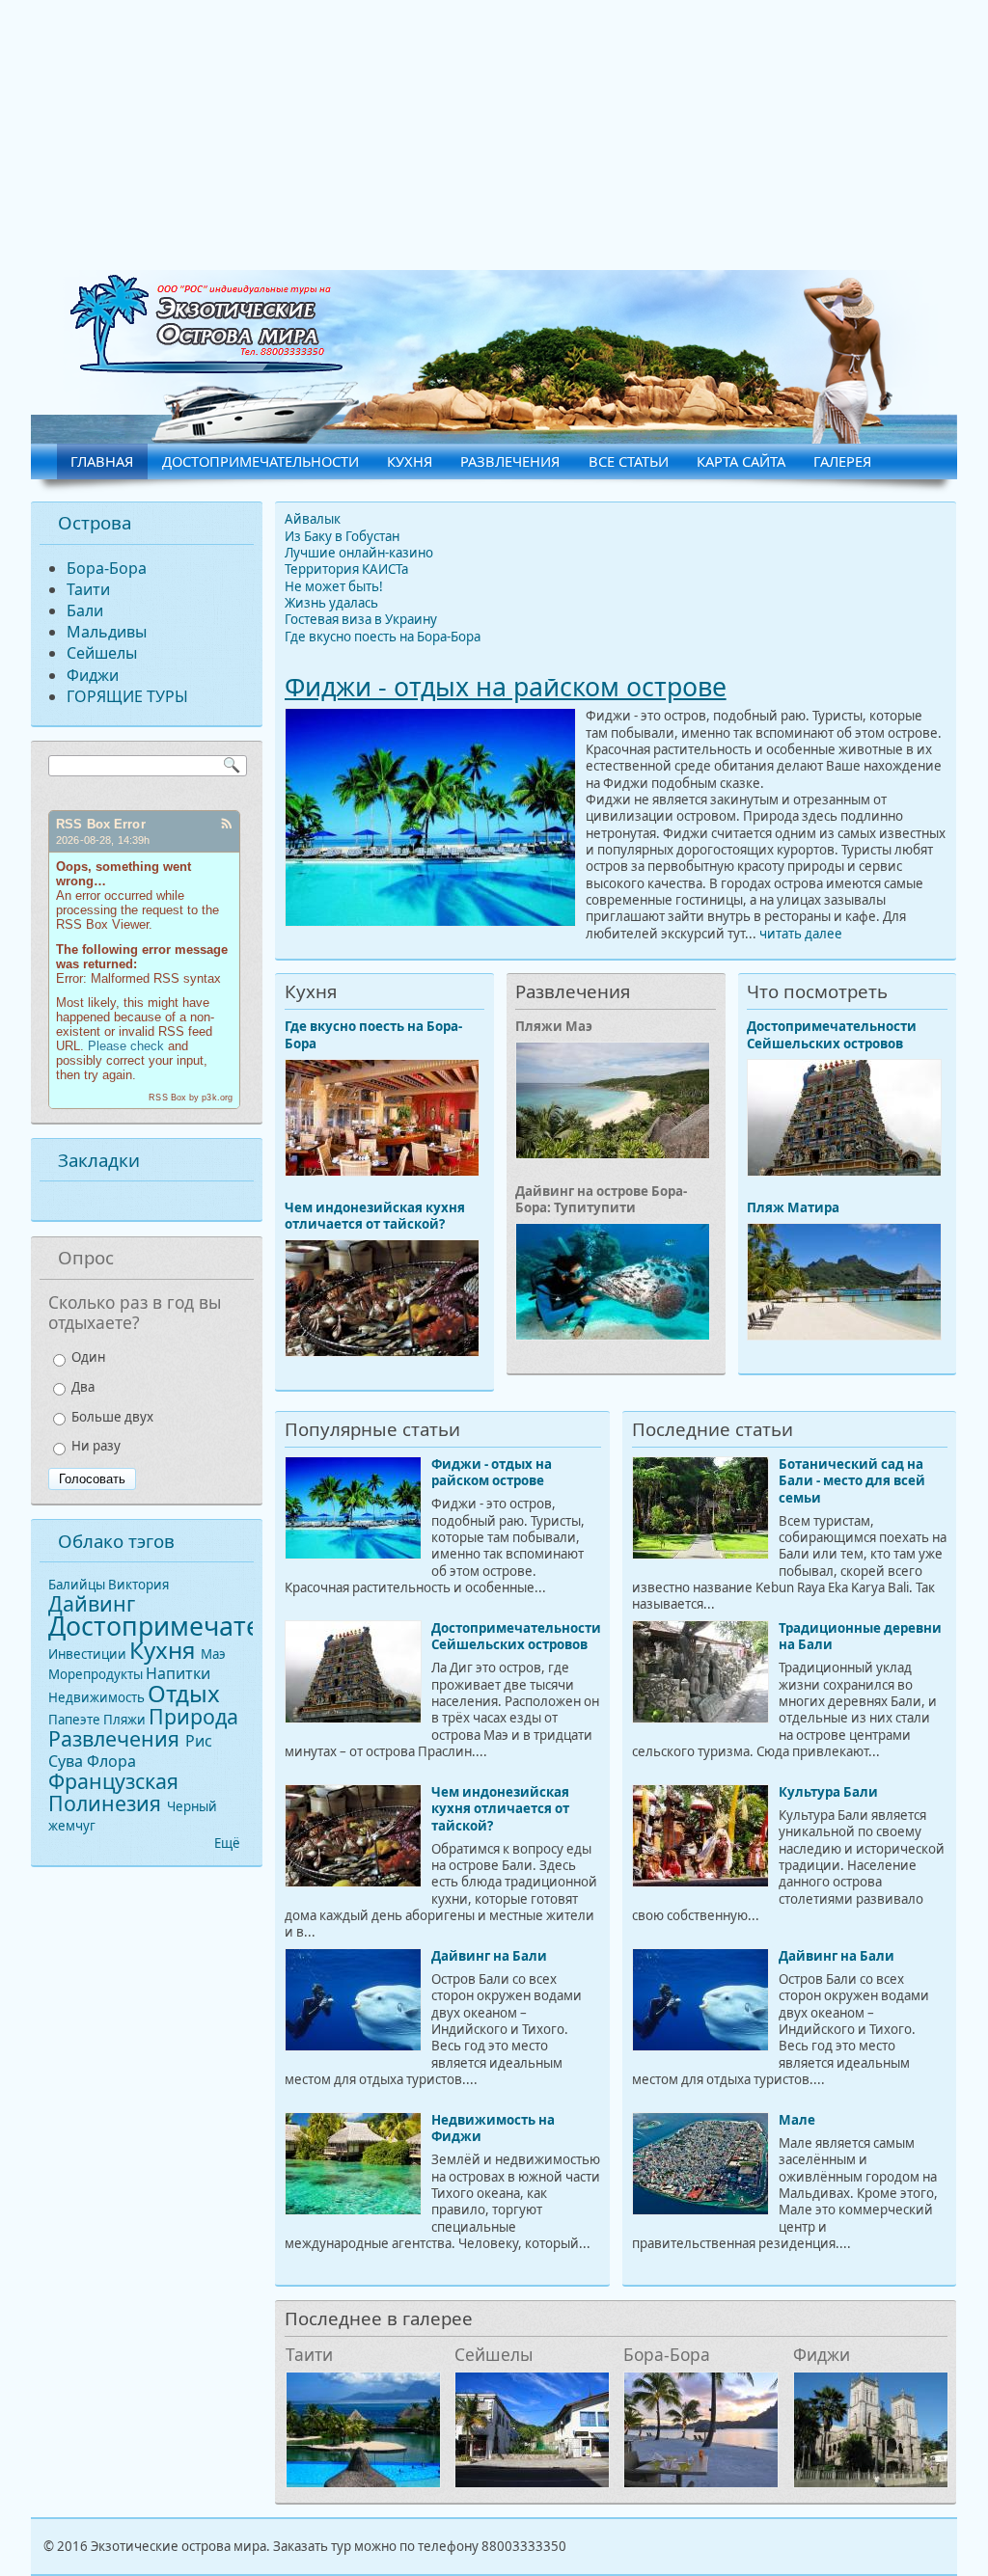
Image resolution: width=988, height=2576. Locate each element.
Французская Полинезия (113, 1792)
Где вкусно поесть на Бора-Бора (383, 637)
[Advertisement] (494, 135)
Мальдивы (107, 632)
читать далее (801, 934)
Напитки (178, 1673)
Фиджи (822, 2354)
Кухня (410, 461)
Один (88, 1357)
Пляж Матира (793, 1207)
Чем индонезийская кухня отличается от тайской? (375, 1216)
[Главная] (206, 368)
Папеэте (76, 1720)
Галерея (842, 461)
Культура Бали (828, 1792)
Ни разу (96, 1446)
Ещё (227, 1843)
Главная (102, 461)
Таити (309, 2354)
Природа (193, 1716)
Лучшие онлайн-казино (359, 553)
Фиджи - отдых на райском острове (506, 687)
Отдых (184, 1693)
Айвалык (313, 519)
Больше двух (112, 1417)
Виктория (138, 1585)
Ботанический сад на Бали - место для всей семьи (852, 1481)
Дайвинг (92, 1603)
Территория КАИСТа (346, 569)
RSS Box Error (101, 824)
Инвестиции (89, 1654)
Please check (126, 1046)
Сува (68, 1761)
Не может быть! (334, 586)
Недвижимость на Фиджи (493, 2128)
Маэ (213, 1654)
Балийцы (78, 1585)
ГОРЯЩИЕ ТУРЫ (127, 696)
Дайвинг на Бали (489, 1956)
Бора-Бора (667, 2354)
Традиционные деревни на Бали (860, 1636)
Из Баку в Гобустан (342, 536)
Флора (111, 1761)
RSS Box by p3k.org (191, 1098)
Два (83, 1387)
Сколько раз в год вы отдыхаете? (135, 1312)
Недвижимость (98, 1697)
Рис (199, 1741)
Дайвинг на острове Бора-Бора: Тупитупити (601, 1199)
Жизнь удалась (331, 603)
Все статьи (629, 461)
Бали (85, 610)
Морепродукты (97, 1674)
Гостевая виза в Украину (361, 619)
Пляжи (126, 1720)
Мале (797, 2120)
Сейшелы (494, 2354)
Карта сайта (741, 461)
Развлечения (510, 461)
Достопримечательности (261, 461)
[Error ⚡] (226, 826)
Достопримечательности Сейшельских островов (832, 1034)
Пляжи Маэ (554, 1026)
